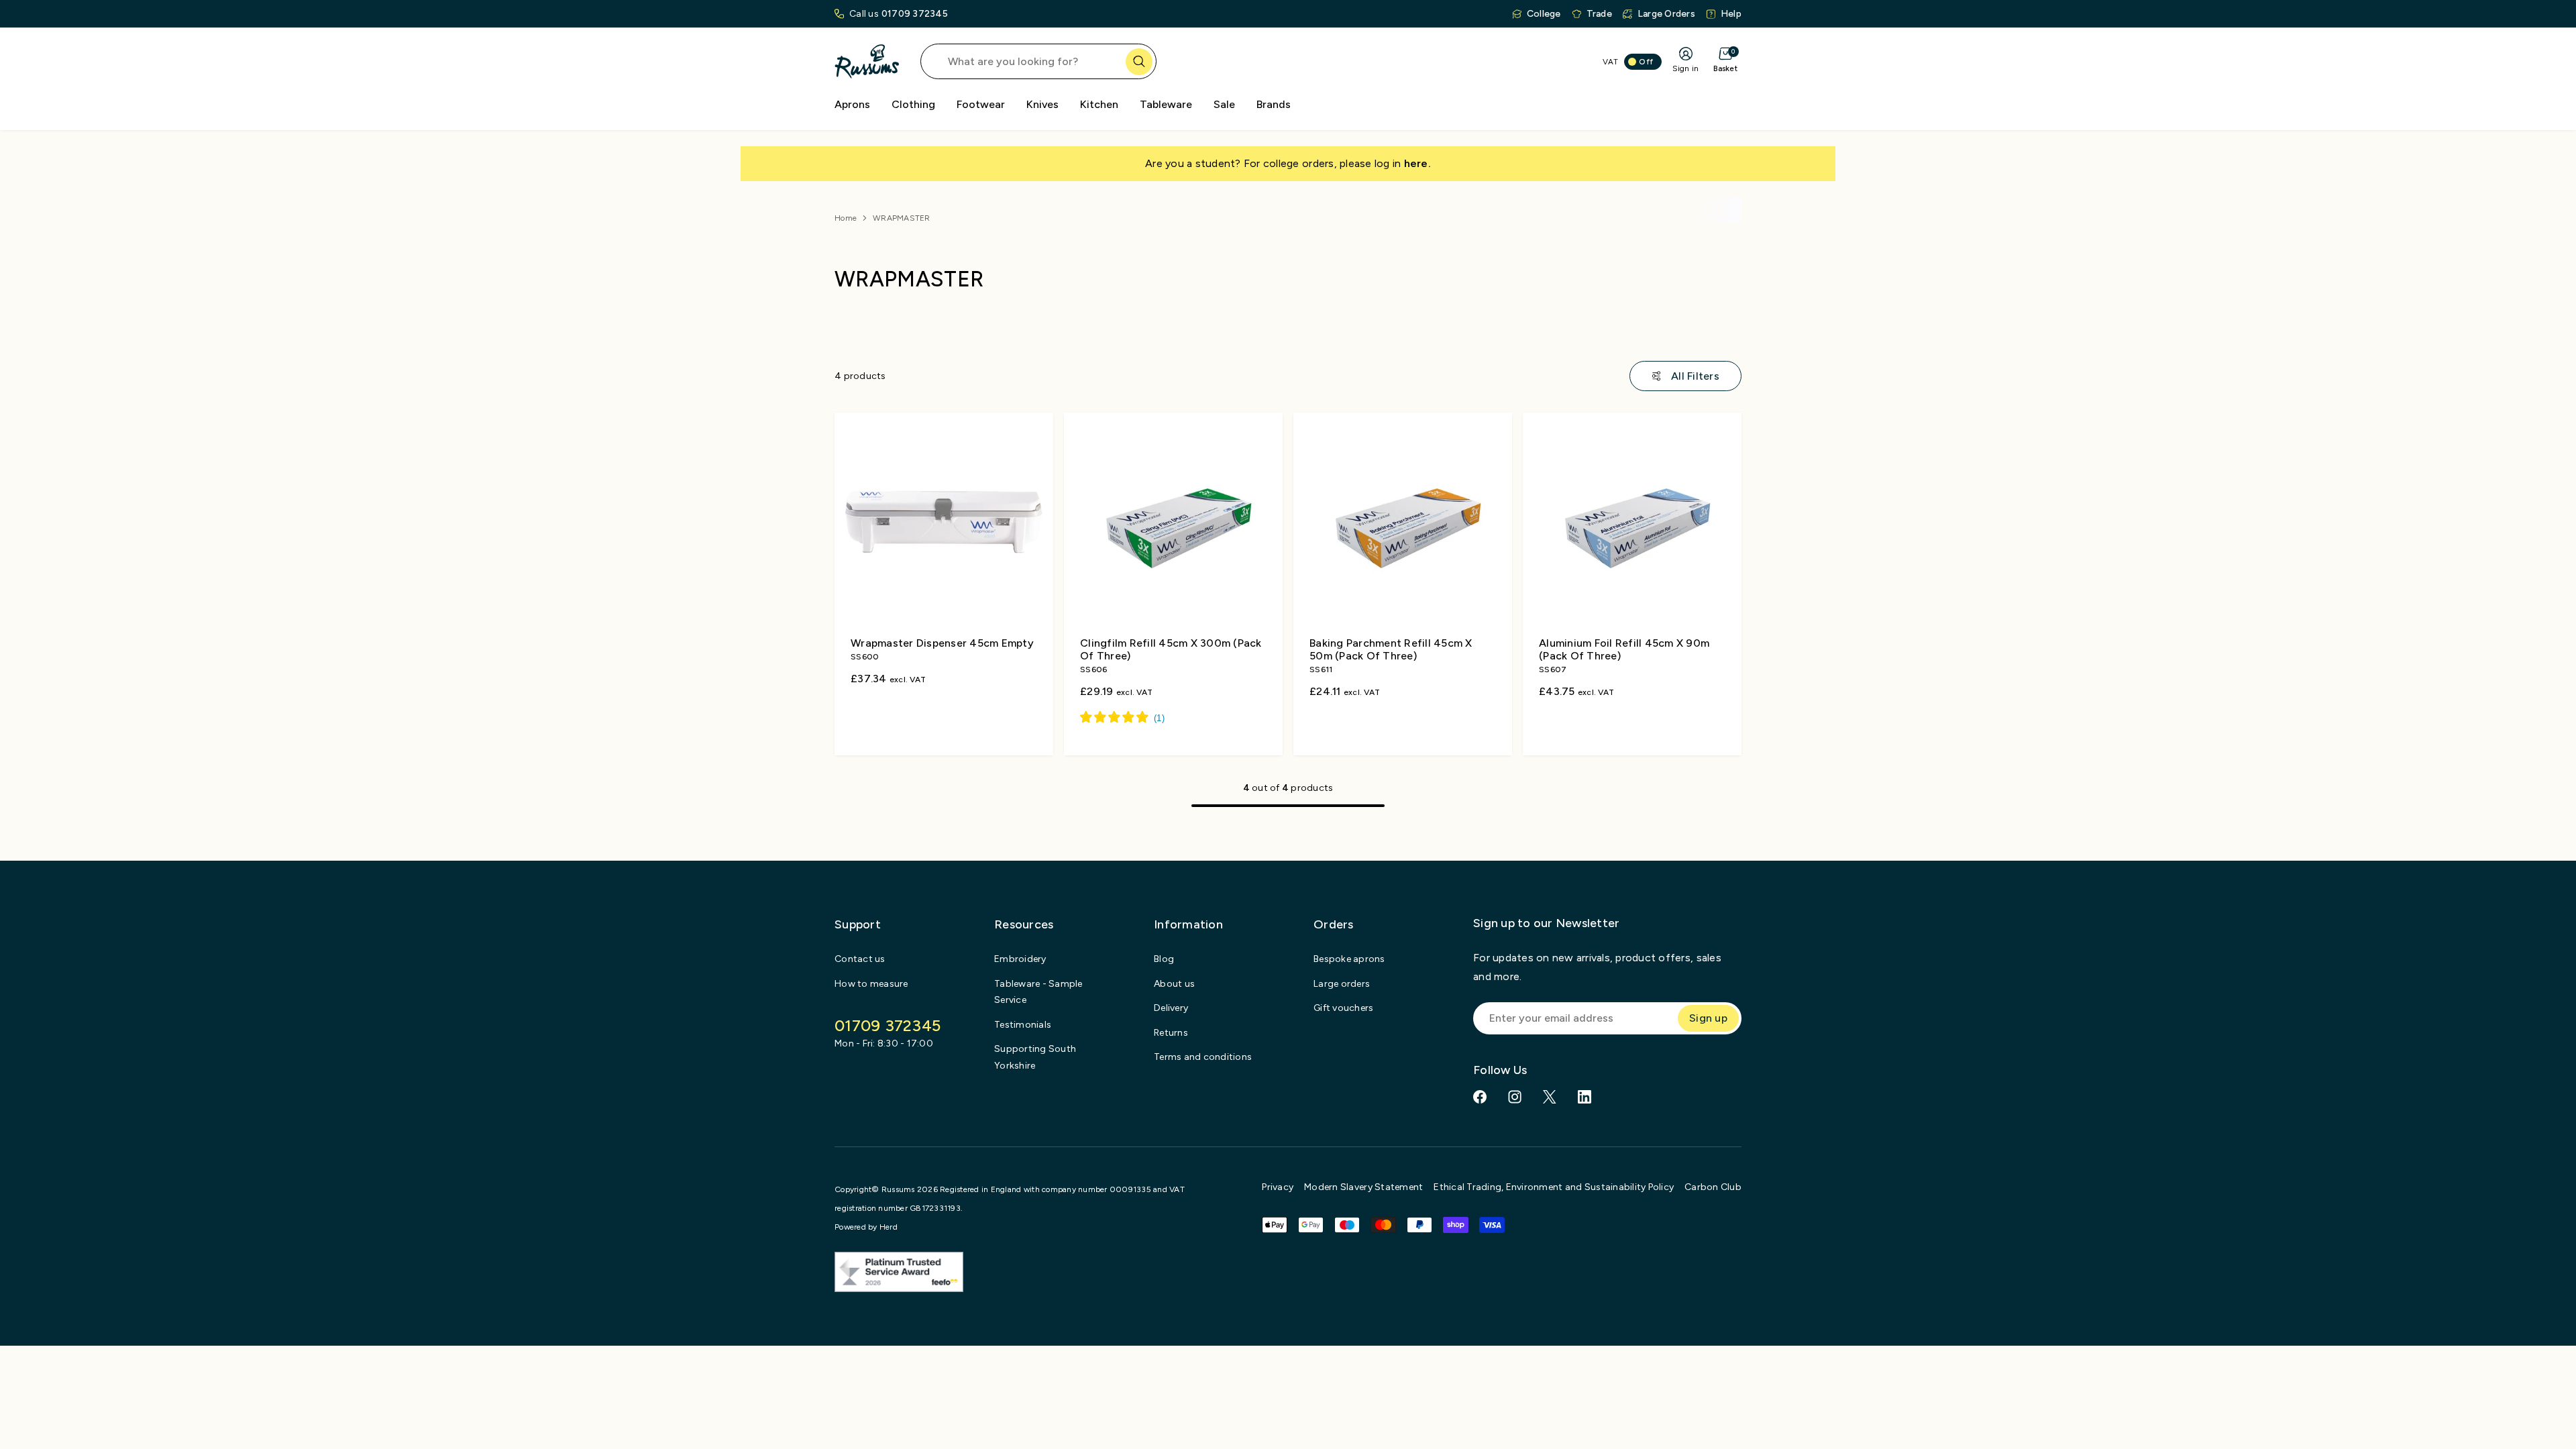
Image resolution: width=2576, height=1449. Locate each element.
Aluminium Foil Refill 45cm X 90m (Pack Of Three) (1624, 649)
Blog (1164, 959)
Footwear (981, 104)
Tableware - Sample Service (1038, 992)
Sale (1224, 104)
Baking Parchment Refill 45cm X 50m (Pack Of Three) (1391, 649)
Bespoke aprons (1349, 959)
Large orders (1342, 984)
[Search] (1139, 62)
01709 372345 (915, 14)
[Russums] (867, 61)
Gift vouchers (1343, 1008)
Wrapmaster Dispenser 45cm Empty (942, 643)
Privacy (1278, 1187)
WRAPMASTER (902, 218)
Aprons (852, 104)
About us (1174, 984)
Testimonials (1023, 1025)
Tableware (1166, 104)
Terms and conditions (1203, 1057)
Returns (1171, 1033)
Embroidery (1020, 959)
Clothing (913, 104)
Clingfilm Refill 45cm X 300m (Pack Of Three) (1171, 649)
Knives (1042, 104)
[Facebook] (1480, 1097)
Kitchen (1099, 104)
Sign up (1708, 1018)
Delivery (1171, 1008)
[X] (1550, 1097)
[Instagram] (1515, 1097)
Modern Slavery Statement (1363, 1187)
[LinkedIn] (1585, 1097)
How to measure (871, 984)
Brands (1274, 104)
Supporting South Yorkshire (1035, 1057)
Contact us (860, 959)
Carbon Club (1713, 1187)
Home (846, 218)
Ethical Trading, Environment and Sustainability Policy (1554, 1187)
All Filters (1695, 376)
